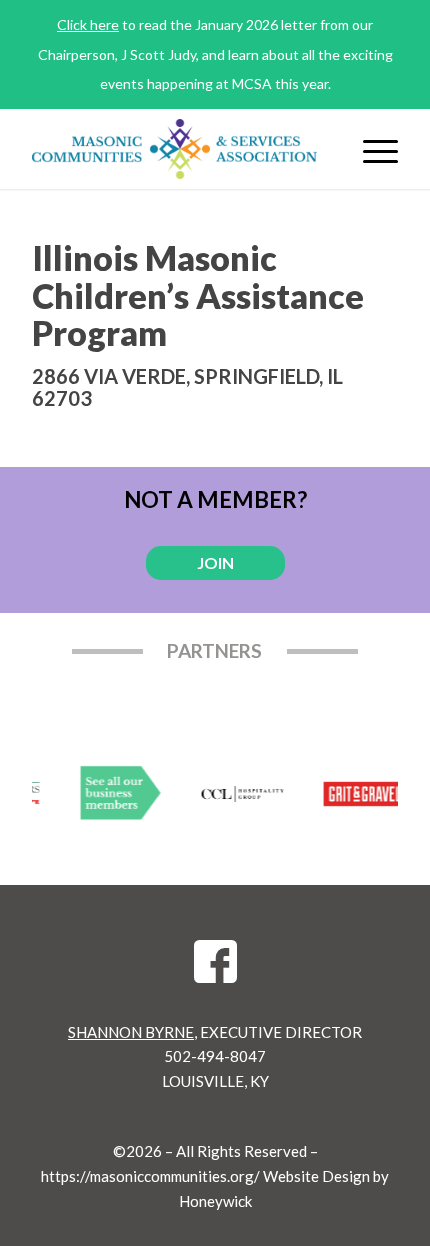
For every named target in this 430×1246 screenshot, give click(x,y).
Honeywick (215, 1201)
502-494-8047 (215, 1056)
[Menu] (370, 149)
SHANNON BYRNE (131, 1032)
